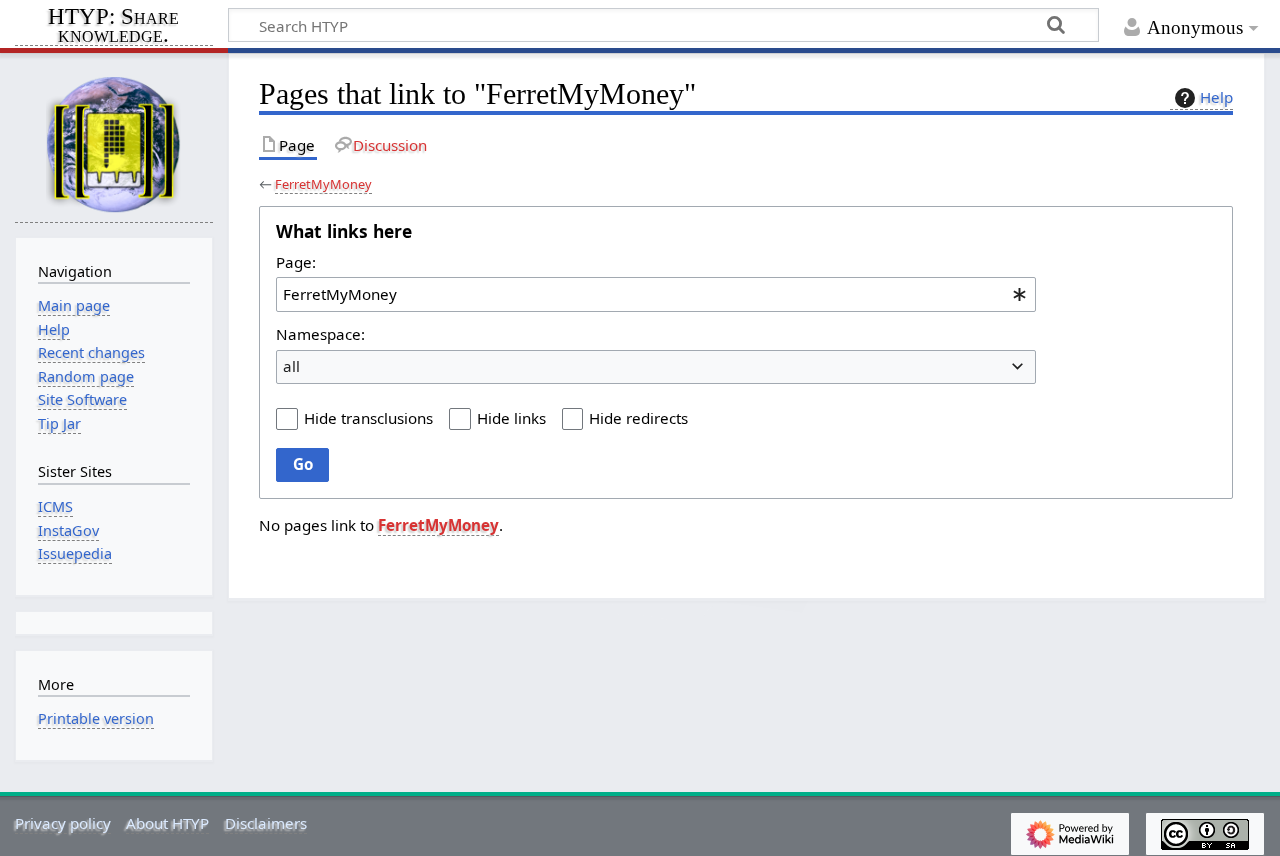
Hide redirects (638, 418)
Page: (296, 262)
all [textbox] (291, 366)
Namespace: (320, 334)
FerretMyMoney (323, 184)
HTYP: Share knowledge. (113, 27)
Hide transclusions (368, 418)
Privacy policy (63, 823)
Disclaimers (266, 823)
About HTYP (167, 823)
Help (1216, 97)
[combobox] (656, 294)
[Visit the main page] (114, 143)
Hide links (511, 418)
